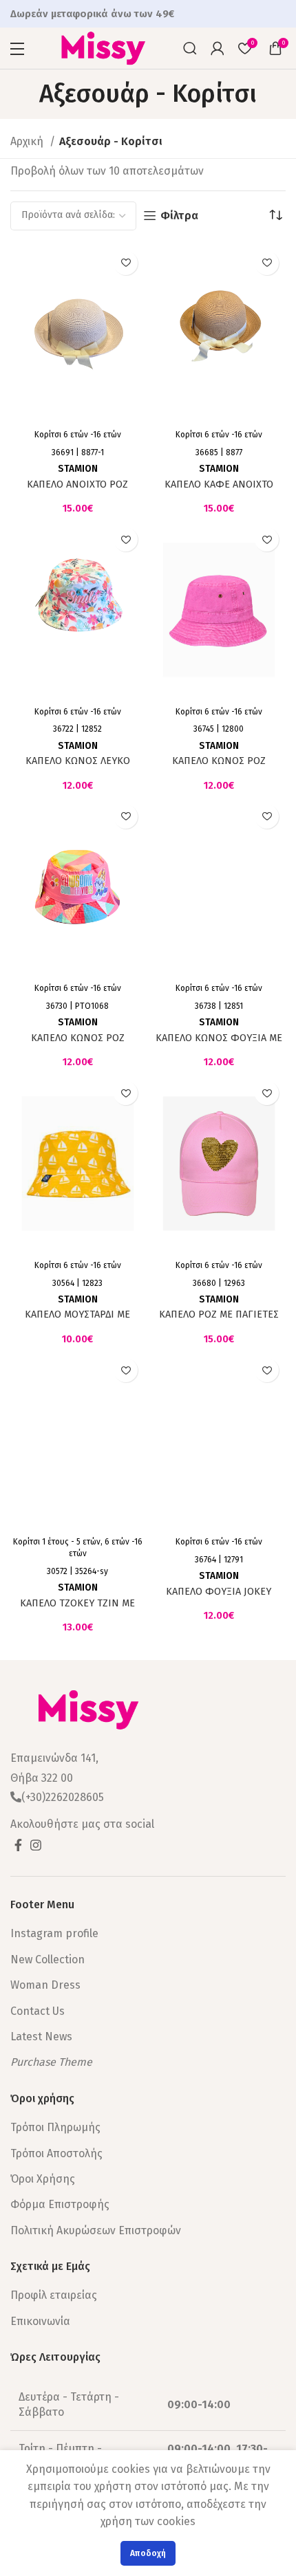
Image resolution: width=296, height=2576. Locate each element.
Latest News (41, 2037)
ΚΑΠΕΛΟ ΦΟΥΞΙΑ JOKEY (219, 1592)
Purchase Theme (51, 2062)
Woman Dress (45, 1985)
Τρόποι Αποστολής (56, 2153)
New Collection (47, 1960)
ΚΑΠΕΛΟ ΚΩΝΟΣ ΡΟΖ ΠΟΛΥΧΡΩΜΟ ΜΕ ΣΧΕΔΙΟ (77, 1044)
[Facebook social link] (18, 1845)
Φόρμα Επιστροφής (60, 2204)
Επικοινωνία (40, 2321)
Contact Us (38, 2011)
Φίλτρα (179, 216)
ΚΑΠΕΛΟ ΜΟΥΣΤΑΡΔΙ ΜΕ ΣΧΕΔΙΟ (77, 1320)
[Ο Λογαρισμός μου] (218, 48)
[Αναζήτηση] (190, 48)
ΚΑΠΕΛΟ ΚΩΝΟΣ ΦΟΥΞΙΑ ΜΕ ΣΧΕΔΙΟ (219, 1044)
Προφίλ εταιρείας (54, 2295)
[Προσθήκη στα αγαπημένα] (126, 263)
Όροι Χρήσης (43, 2179)
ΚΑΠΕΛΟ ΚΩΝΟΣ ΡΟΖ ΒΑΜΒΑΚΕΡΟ (219, 767)
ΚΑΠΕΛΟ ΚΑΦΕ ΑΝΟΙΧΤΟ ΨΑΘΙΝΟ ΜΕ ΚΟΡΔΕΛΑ (219, 490)
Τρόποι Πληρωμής (55, 2127)
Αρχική (28, 141)
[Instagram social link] (36, 1845)
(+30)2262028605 (63, 1797)
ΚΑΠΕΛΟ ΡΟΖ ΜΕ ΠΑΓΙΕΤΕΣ (219, 1314)
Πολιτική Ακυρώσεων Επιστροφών (96, 2230)
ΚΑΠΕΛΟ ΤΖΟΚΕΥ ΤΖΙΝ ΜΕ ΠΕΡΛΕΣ (77, 1609)
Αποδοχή (148, 2553)
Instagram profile (54, 1933)
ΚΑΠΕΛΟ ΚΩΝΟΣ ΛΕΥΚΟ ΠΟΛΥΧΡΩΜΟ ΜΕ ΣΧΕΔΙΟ (77, 767)
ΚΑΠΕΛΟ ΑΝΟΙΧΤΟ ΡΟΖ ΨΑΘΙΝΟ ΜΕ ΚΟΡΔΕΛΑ (77, 490)
